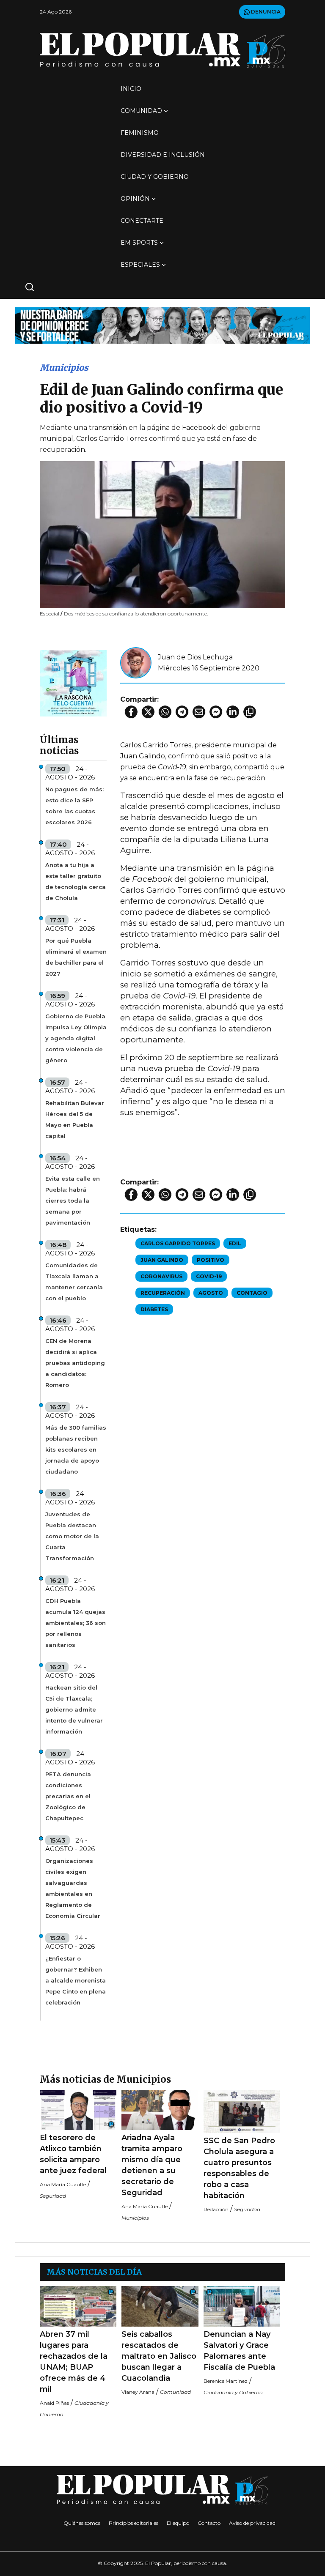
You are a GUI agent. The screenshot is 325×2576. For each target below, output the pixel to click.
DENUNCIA (265, 12)
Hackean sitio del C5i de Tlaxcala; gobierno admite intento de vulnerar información (74, 1709)
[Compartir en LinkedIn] (233, 712)
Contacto (209, 2523)
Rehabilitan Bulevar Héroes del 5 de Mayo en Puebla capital (75, 1119)
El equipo (178, 2523)
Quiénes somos (82, 2523)
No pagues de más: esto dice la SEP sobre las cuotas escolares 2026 (74, 806)
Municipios (64, 368)
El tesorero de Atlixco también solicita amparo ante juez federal (73, 2154)
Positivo (211, 1260)
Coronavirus (161, 1276)
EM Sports (139, 243)
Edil (235, 1243)
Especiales (140, 265)
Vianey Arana (138, 2392)
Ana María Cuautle (63, 2184)
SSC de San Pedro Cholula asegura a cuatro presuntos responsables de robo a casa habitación (239, 2168)
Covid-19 (209, 1276)
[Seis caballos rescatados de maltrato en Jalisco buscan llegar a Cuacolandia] (160, 2306)
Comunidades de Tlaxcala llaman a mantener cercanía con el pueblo (74, 1282)
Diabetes (154, 1309)
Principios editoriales (134, 2523)
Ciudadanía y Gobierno (233, 2392)
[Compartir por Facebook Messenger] (216, 712)
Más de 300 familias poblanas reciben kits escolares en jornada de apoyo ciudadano (76, 1449)
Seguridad (53, 2196)
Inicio (131, 89)
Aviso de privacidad (252, 2523)
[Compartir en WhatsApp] (165, 712)
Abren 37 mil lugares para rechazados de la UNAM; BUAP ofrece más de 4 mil (74, 2362)
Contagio (252, 1293)
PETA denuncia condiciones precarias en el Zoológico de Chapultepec (68, 1796)
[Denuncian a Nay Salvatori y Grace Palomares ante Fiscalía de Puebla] (242, 2306)
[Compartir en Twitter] (148, 712)
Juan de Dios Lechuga (195, 657)
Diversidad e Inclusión (163, 155)
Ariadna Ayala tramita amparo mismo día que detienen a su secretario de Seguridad (152, 2165)
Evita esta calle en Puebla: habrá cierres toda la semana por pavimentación (73, 1200)
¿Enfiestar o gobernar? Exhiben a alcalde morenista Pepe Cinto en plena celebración (76, 1980)
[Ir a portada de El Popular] (162, 50)
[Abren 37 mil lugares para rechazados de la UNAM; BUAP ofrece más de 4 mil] (78, 2306)
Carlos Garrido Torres (178, 1243)
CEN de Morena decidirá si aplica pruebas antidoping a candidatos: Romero (75, 1363)
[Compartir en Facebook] (131, 712)
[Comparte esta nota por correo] (199, 712)
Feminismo (140, 133)
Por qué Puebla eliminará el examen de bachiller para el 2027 (76, 957)
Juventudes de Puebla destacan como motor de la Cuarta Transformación (72, 1536)
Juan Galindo (162, 1260)
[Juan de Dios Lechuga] (136, 662)
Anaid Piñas (54, 2403)
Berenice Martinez (226, 2381)
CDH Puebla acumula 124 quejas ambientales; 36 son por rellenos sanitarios (76, 1623)
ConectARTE (142, 221)
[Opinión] (162, 325)
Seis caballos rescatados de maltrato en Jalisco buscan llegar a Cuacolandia (159, 2356)
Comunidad (141, 111)
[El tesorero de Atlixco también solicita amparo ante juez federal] (78, 2110)
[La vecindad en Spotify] (73, 682)
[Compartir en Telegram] (182, 712)
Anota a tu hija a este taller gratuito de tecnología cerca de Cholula (76, 881)
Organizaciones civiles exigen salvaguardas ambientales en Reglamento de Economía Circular (73, 1888)
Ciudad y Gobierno (155, 177)
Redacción (216, 2209)
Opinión (135, 199)
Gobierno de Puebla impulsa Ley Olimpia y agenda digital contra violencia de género (76, 1038)
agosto (211, 1293)
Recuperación (163, 1293)
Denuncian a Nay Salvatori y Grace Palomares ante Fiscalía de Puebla (239, 2351)
